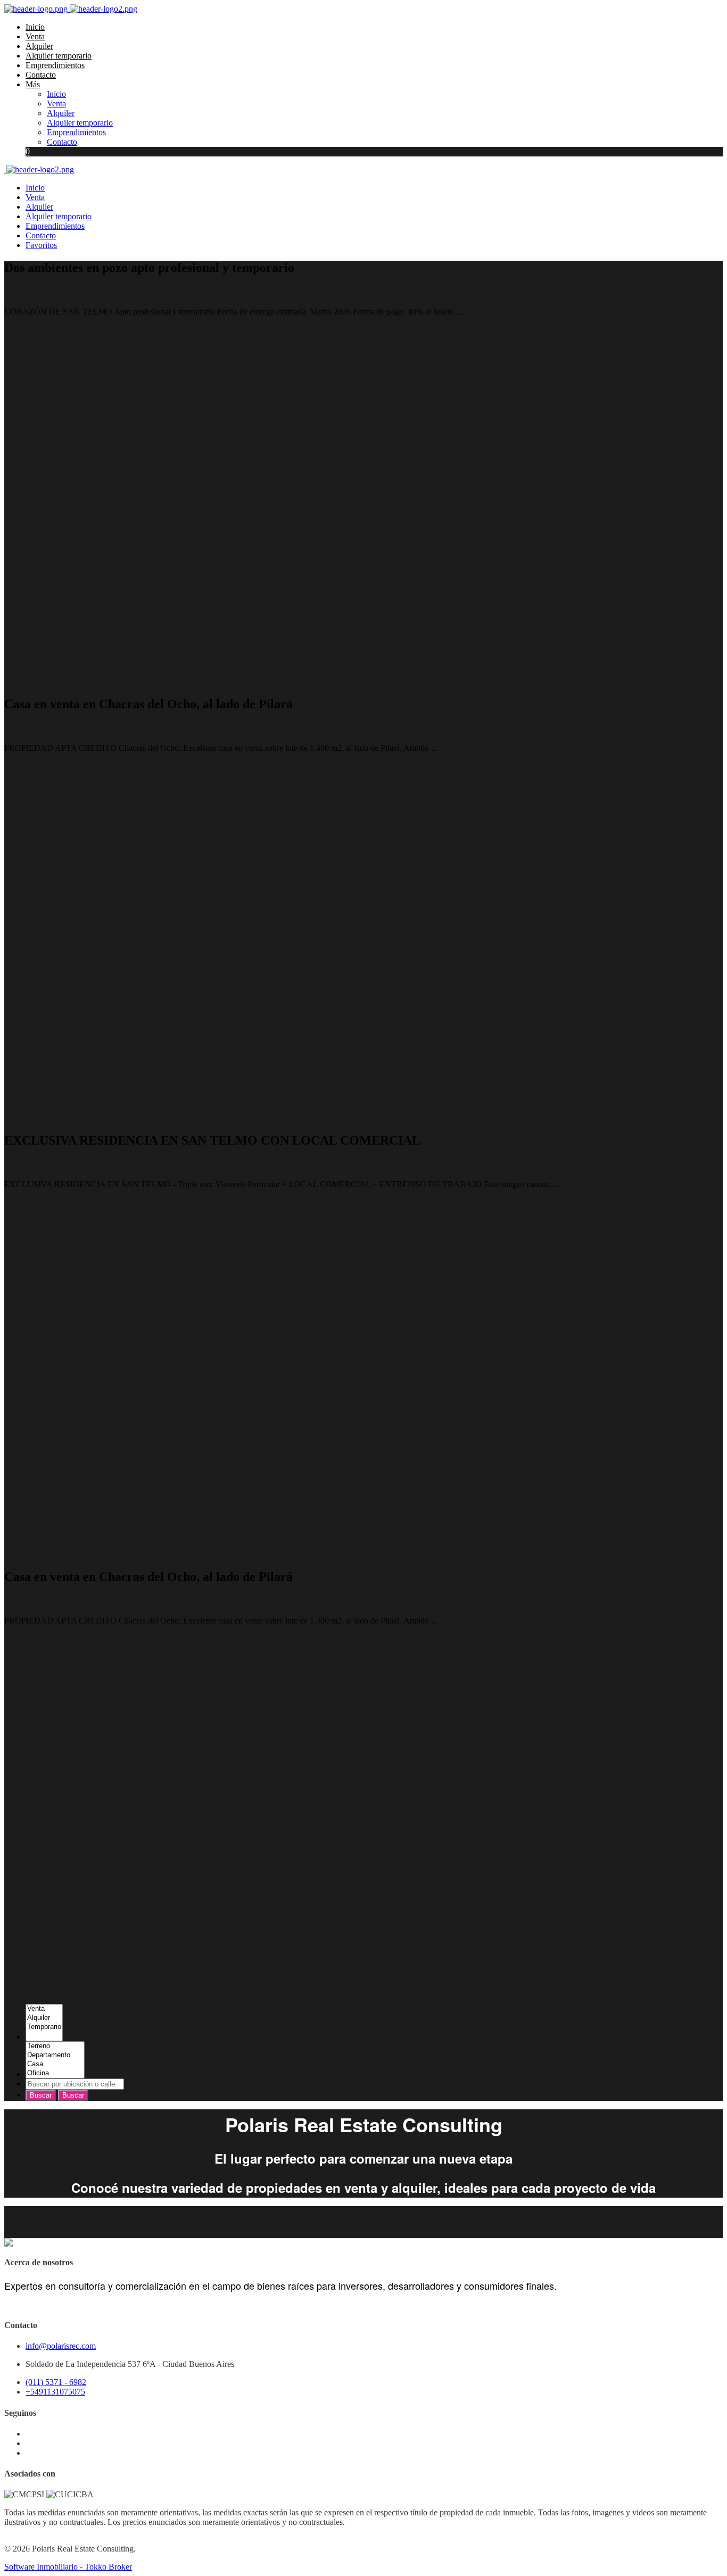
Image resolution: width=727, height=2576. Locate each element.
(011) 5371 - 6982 (56, 2382)
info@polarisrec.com (61, 2346)
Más (33, 84)
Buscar (41, 2095)
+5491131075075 (55, 2392)
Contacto (41, 75)
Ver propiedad (29, 330)
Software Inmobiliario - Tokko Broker (68, 2567)
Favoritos (41, 245)
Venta (35, 36)
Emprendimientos (55, 65)
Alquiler (39, 46)
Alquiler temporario (59, 56)
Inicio (35, 27)
